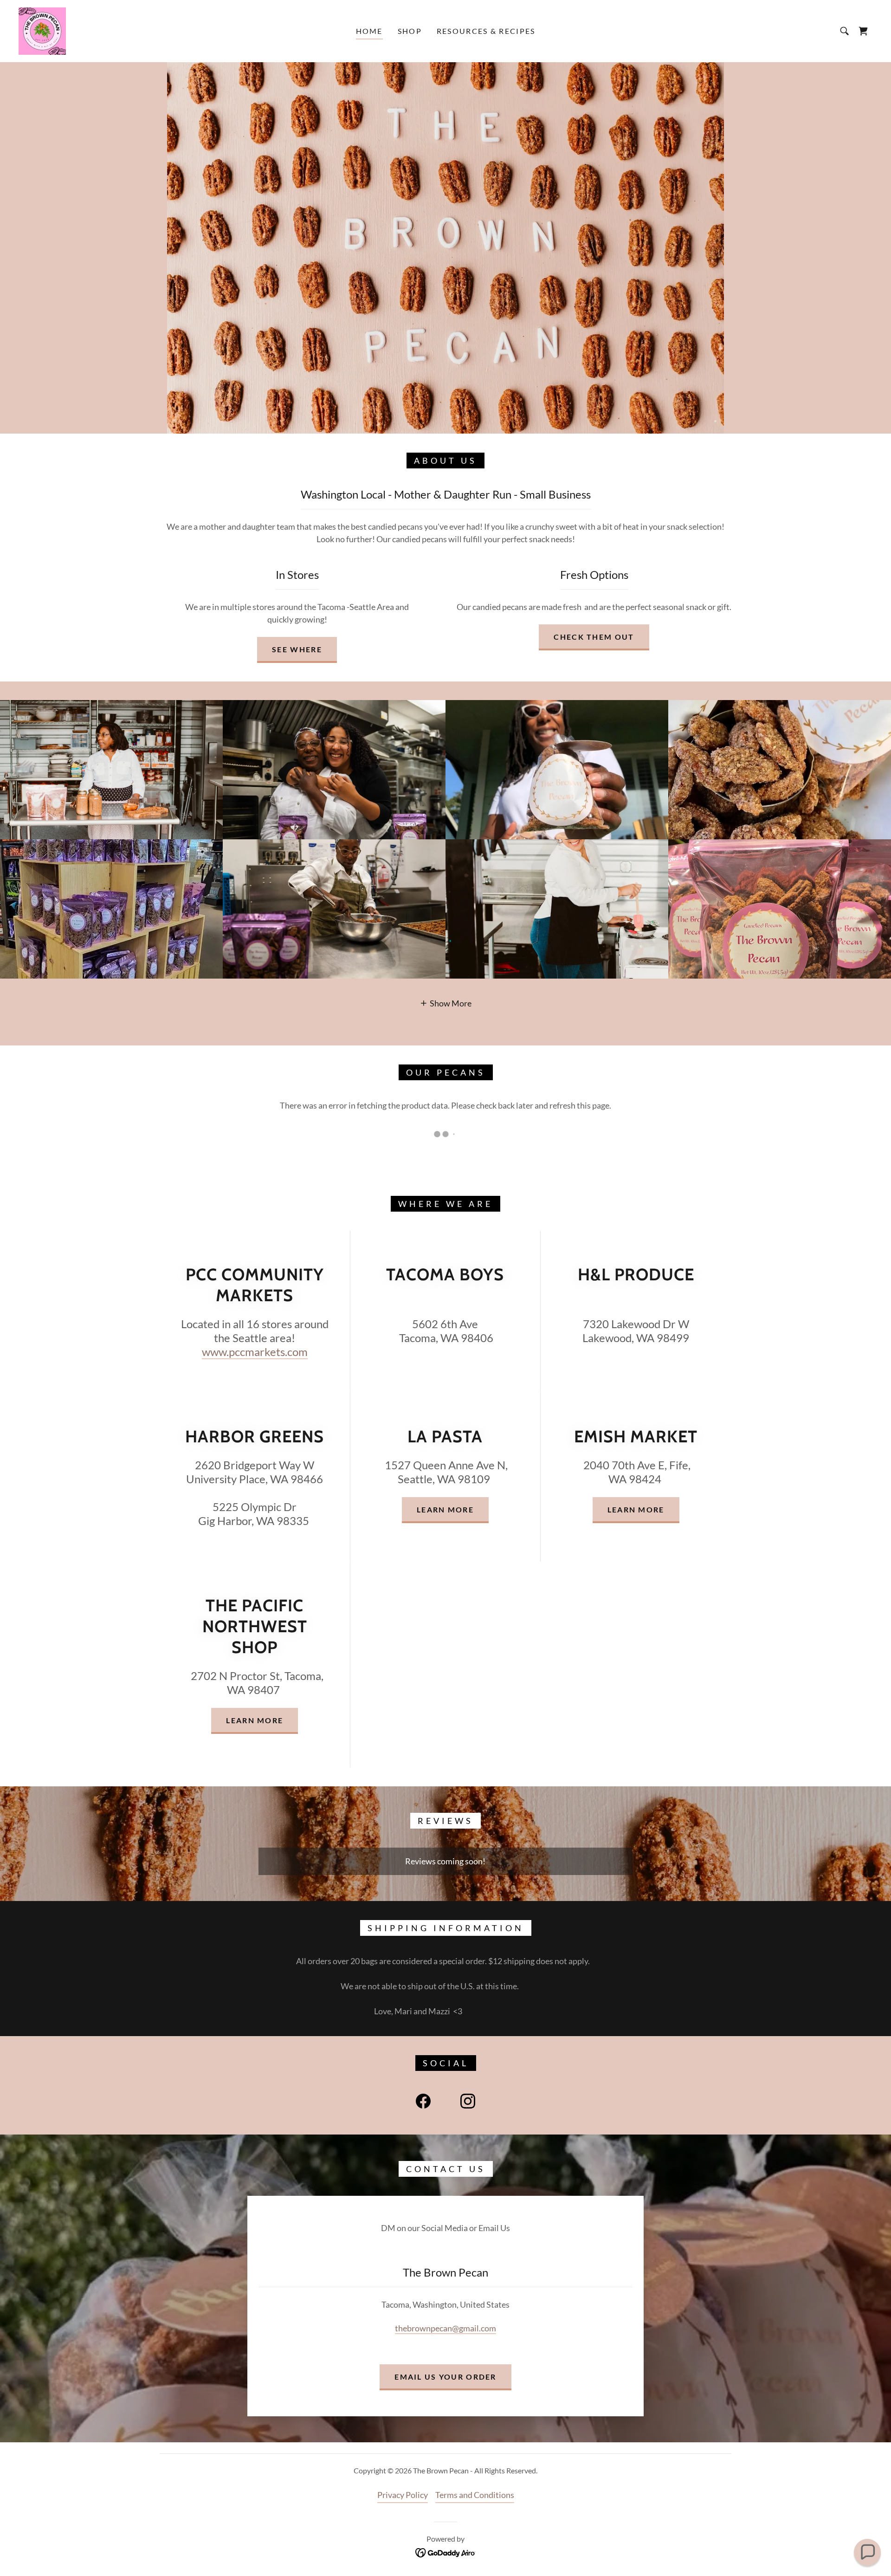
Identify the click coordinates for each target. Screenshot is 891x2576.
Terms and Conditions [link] (475, 2495)
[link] (42, 30)
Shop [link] (410, 31)
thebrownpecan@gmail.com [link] (445, 2328)
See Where (297, 649)
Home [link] (369, 31)
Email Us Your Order (445, 2377)
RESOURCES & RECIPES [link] (486, 31)
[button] (446, 1003)
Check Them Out (594, 637)
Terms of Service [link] (65, 2421)
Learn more (445, 1509)
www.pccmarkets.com (255, 1352)
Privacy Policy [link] (403, 2495)
